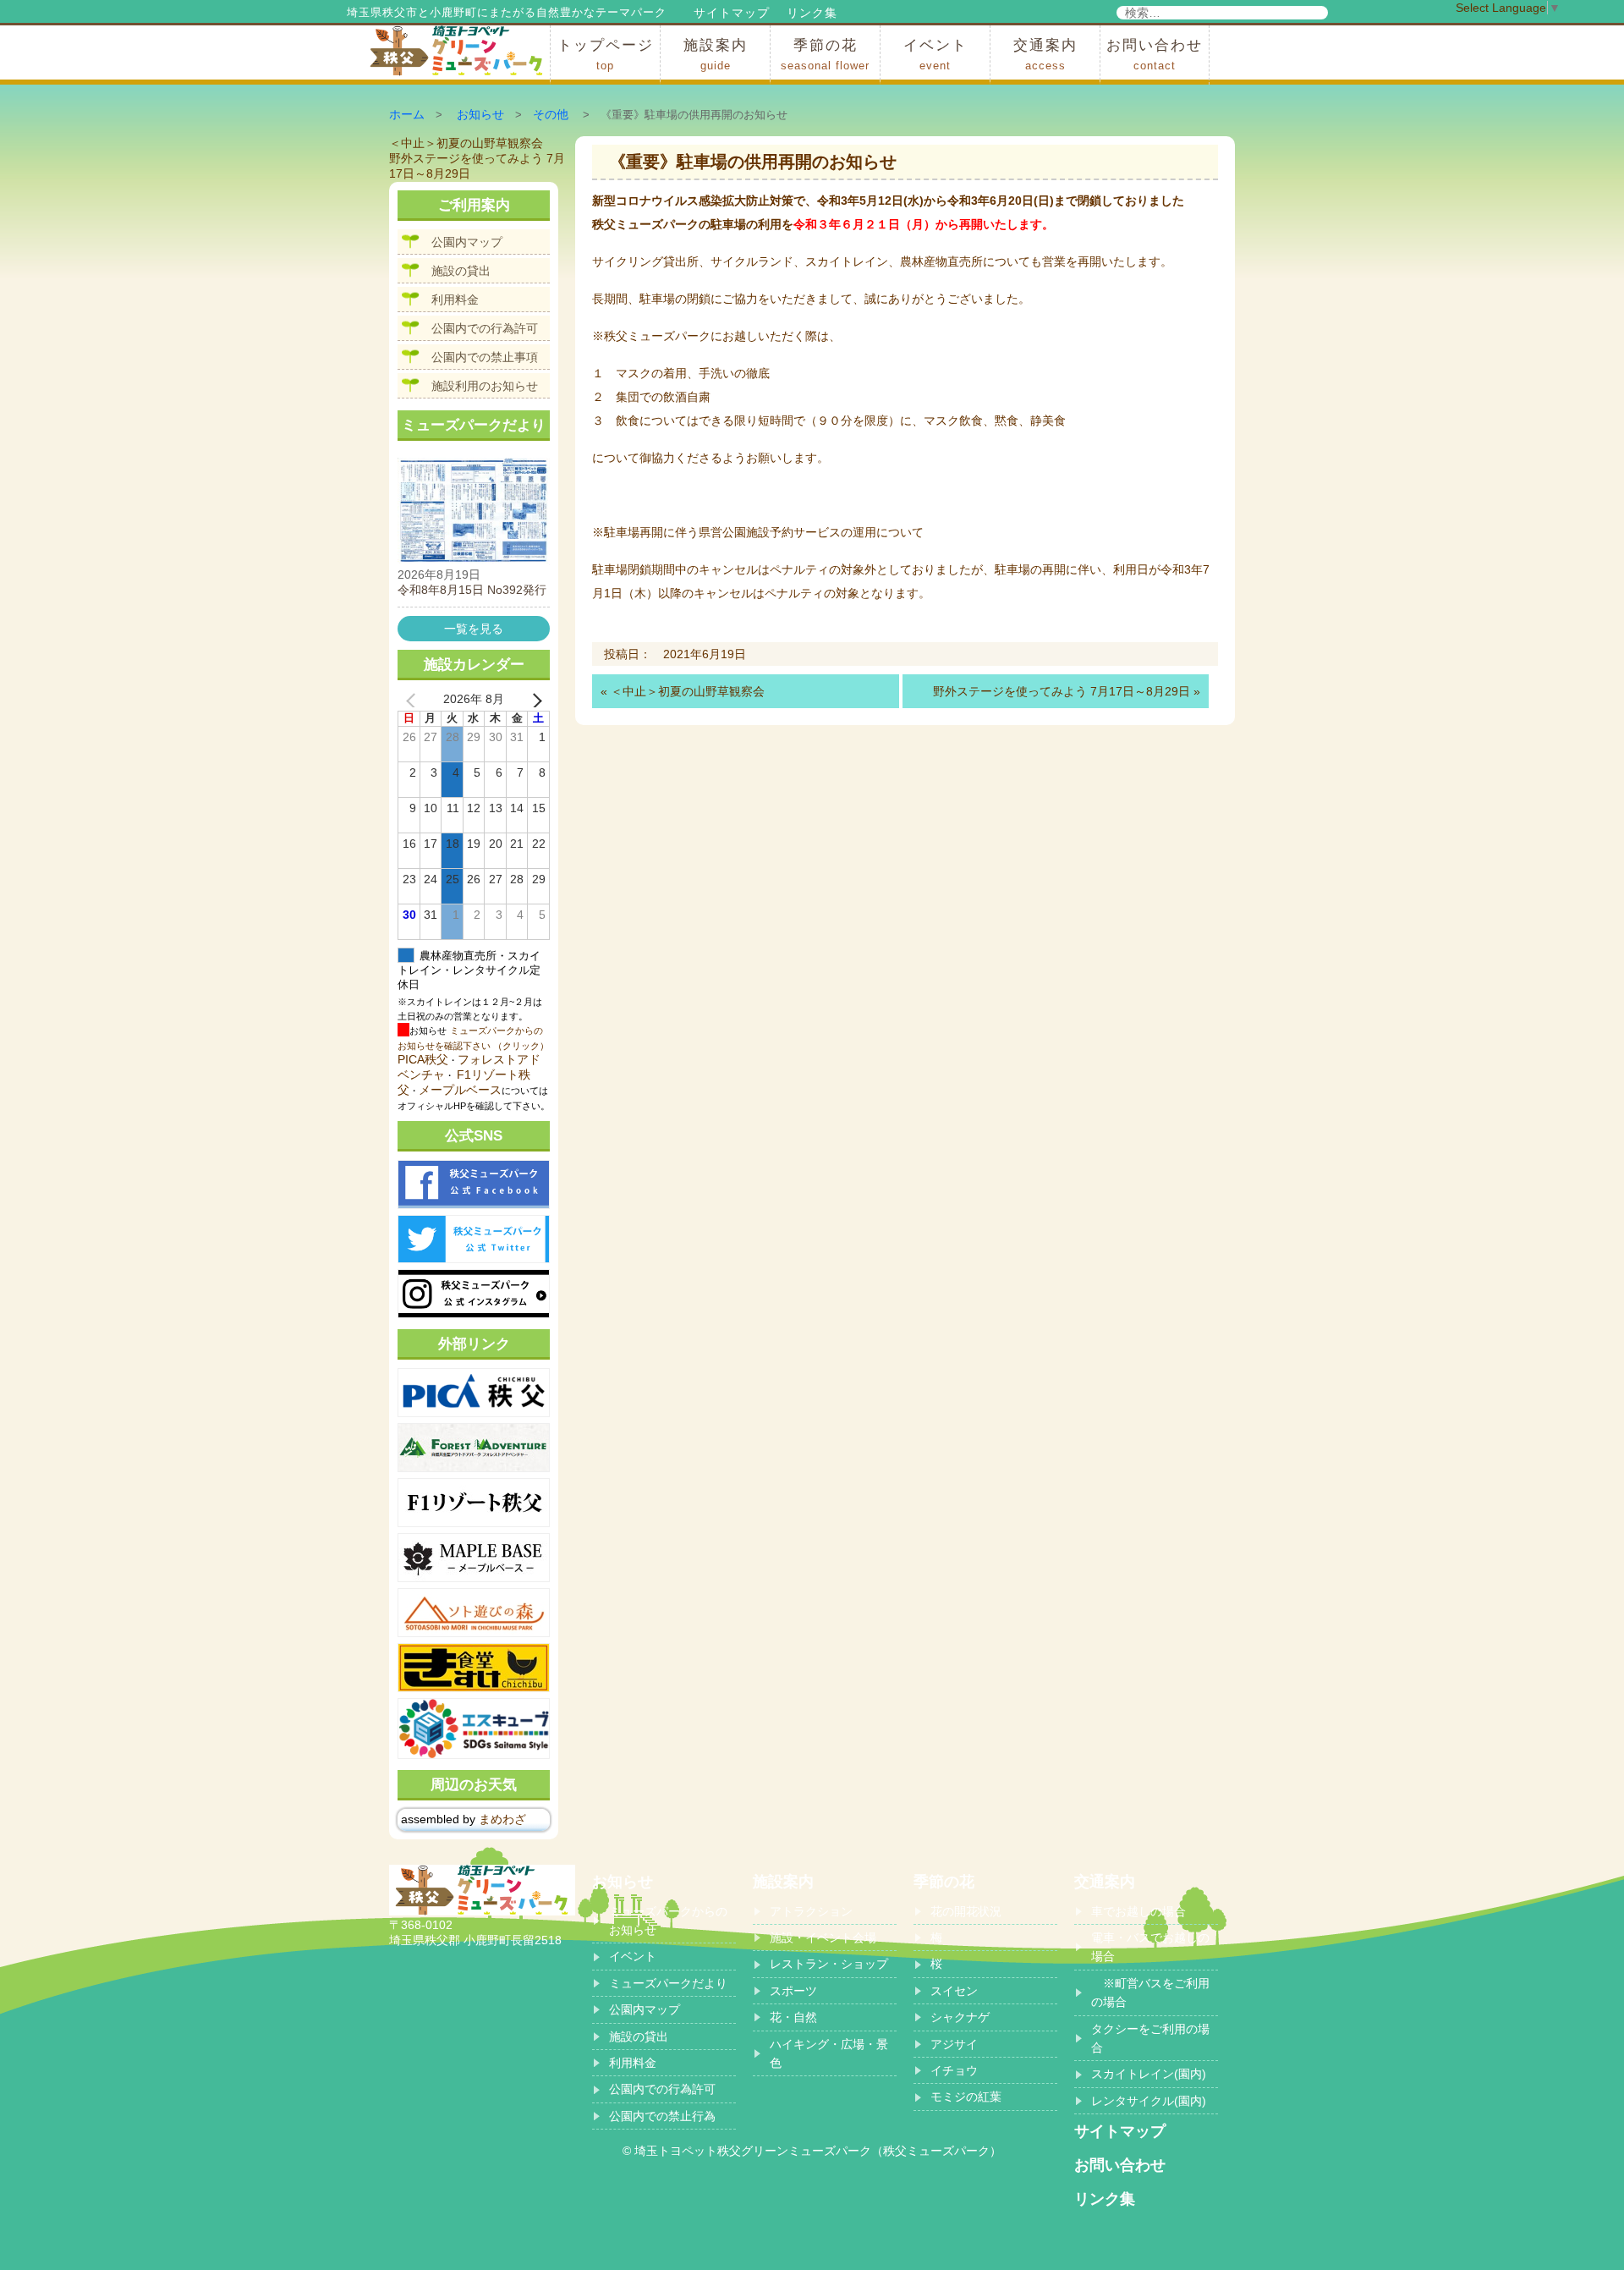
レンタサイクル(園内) (1149, 2101)
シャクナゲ (960, 2017)
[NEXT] (534, 700)
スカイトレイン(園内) (1149, 2074)
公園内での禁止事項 (485, 357)
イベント (935, 55)
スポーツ (793, 1991)
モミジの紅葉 (966, 2097)
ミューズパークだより (668, 1983)
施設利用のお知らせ (485, 386)
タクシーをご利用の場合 (1150, 2038)
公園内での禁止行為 (662, 2116)
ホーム (407, 114)
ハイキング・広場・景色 (829, 2053)
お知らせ (480, 114)
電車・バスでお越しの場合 (1150, 1947)
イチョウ (954, 2070)
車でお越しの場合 (1138, 1911)
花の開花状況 (966, 1911)
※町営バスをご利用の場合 (1150, 1992)
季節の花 (825, 55)
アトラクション (811, 1911)
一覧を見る (474, 629)
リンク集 (812, 13)
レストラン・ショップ (829, 1964)
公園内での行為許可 (485, 328)
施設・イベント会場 (823, 1937)
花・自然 (793, 2017)
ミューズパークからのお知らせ (668, 1921)
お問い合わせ (1155, 55)
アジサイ (954, 2044)
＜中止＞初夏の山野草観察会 (688, 691)
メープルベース (460, 1090)
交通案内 (1045, 55)
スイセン (954, 1991)
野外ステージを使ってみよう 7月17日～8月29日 (1062, 691)
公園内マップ (467, 242)
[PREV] (414, 700)
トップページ (606, 55)
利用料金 (455, 300)
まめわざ (502, 1819)
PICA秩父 (423, 1059)
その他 (551, 114)
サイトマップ (732, 13)
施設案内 (716, 55)
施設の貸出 (461, 271)
